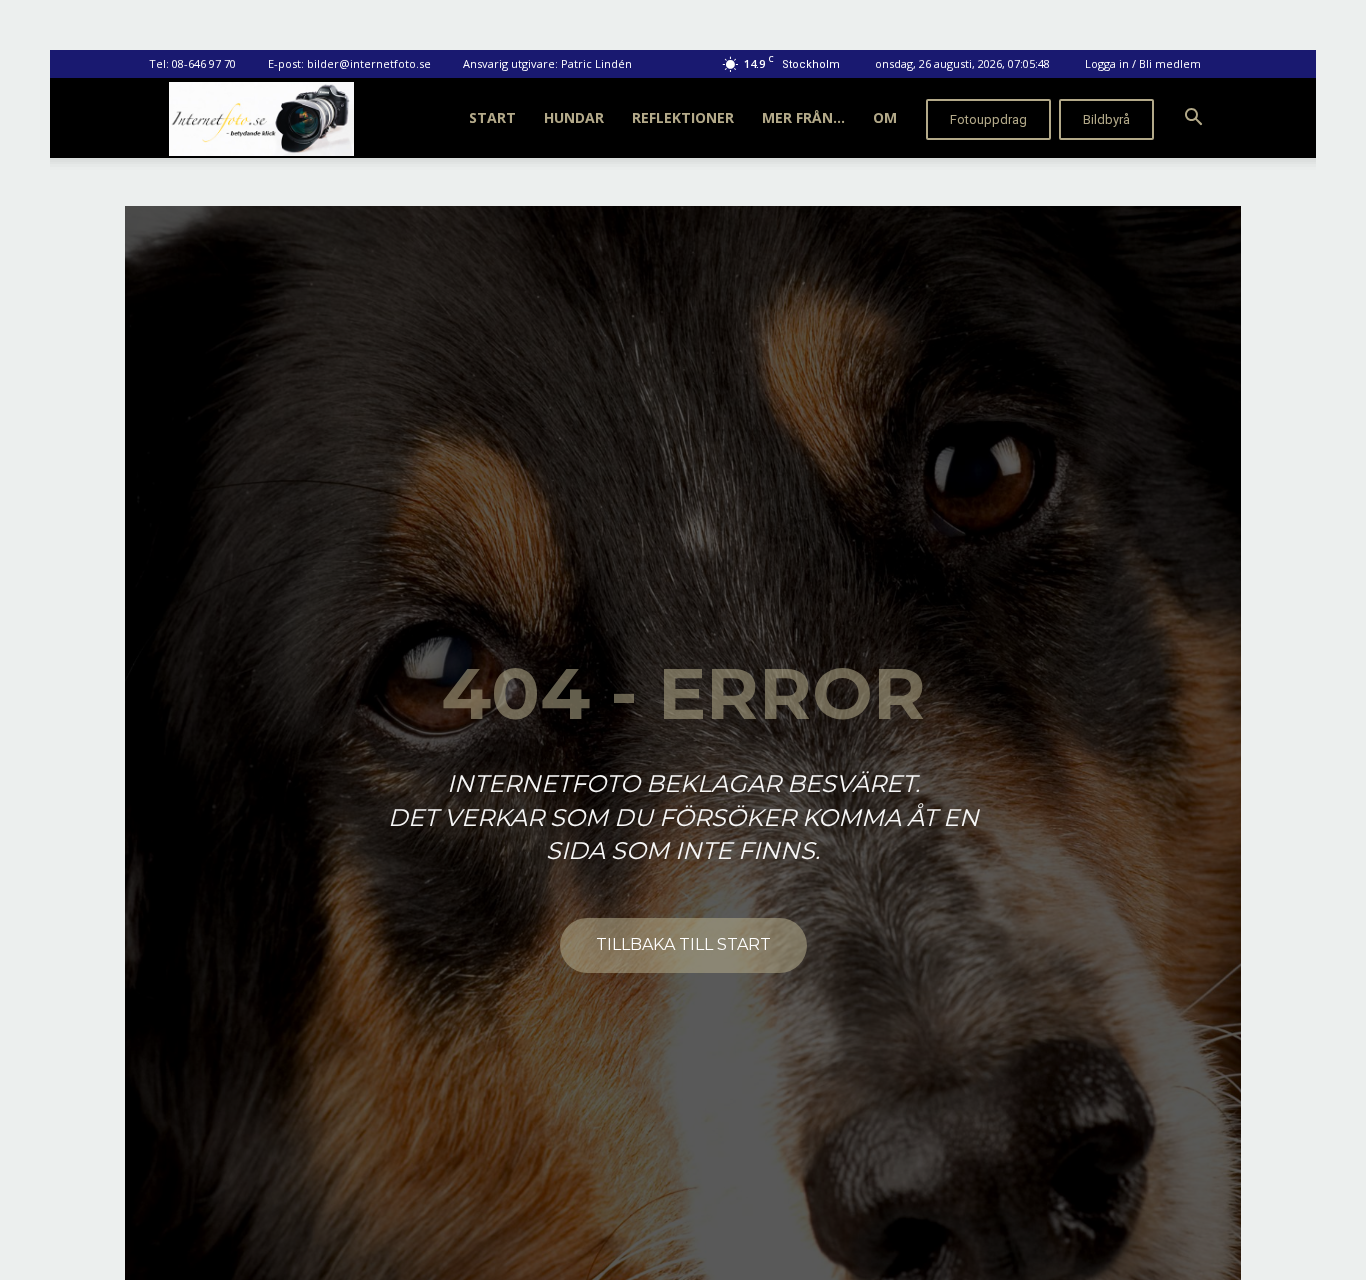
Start (492, 117)
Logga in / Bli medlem (1143, 63)
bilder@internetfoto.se (369, 63)
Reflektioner (683, 117)
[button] (1193, 119)
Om (885, 117)
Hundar (574, 117)
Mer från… (803, 117)
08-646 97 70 (204, 63)
